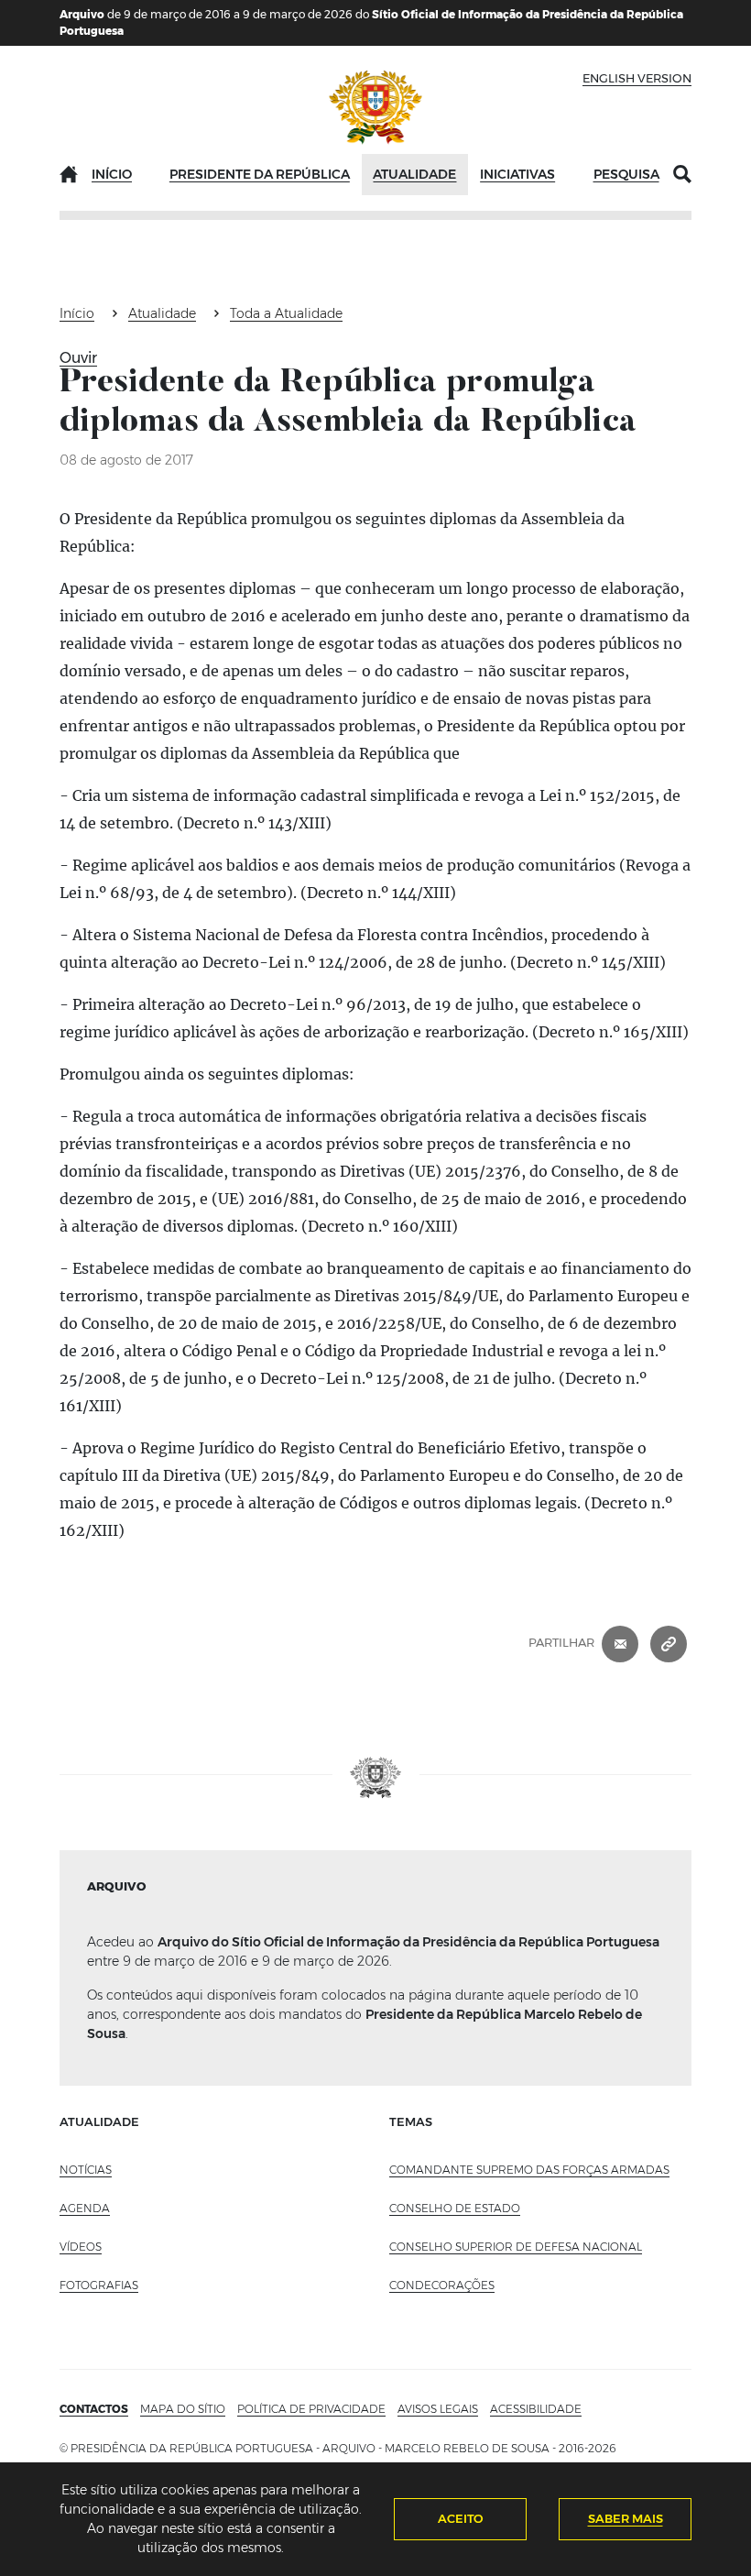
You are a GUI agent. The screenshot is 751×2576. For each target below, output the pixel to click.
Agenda (85, 2208)
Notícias (86, 2170)
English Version (637, 78)
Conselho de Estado (455, 2208)
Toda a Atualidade (286, 313)
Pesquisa (626, 174)
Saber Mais (626, 2518)
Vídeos (81, 2247)
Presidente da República (260, 174)
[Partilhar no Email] (620, 1643)
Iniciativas (517, 174)
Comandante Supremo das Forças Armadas (529, 2170)
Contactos (94, 2409)
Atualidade (414, 174)
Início (112, 174)
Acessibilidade (536, 2409)
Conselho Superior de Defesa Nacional (516, 2247)
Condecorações (442, 2285)
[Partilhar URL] (669, 1643)
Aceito (461, 2518)
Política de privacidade (311, 2409)
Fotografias (99, 2285)
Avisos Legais (438, 2409)
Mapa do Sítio (183, 2409)
